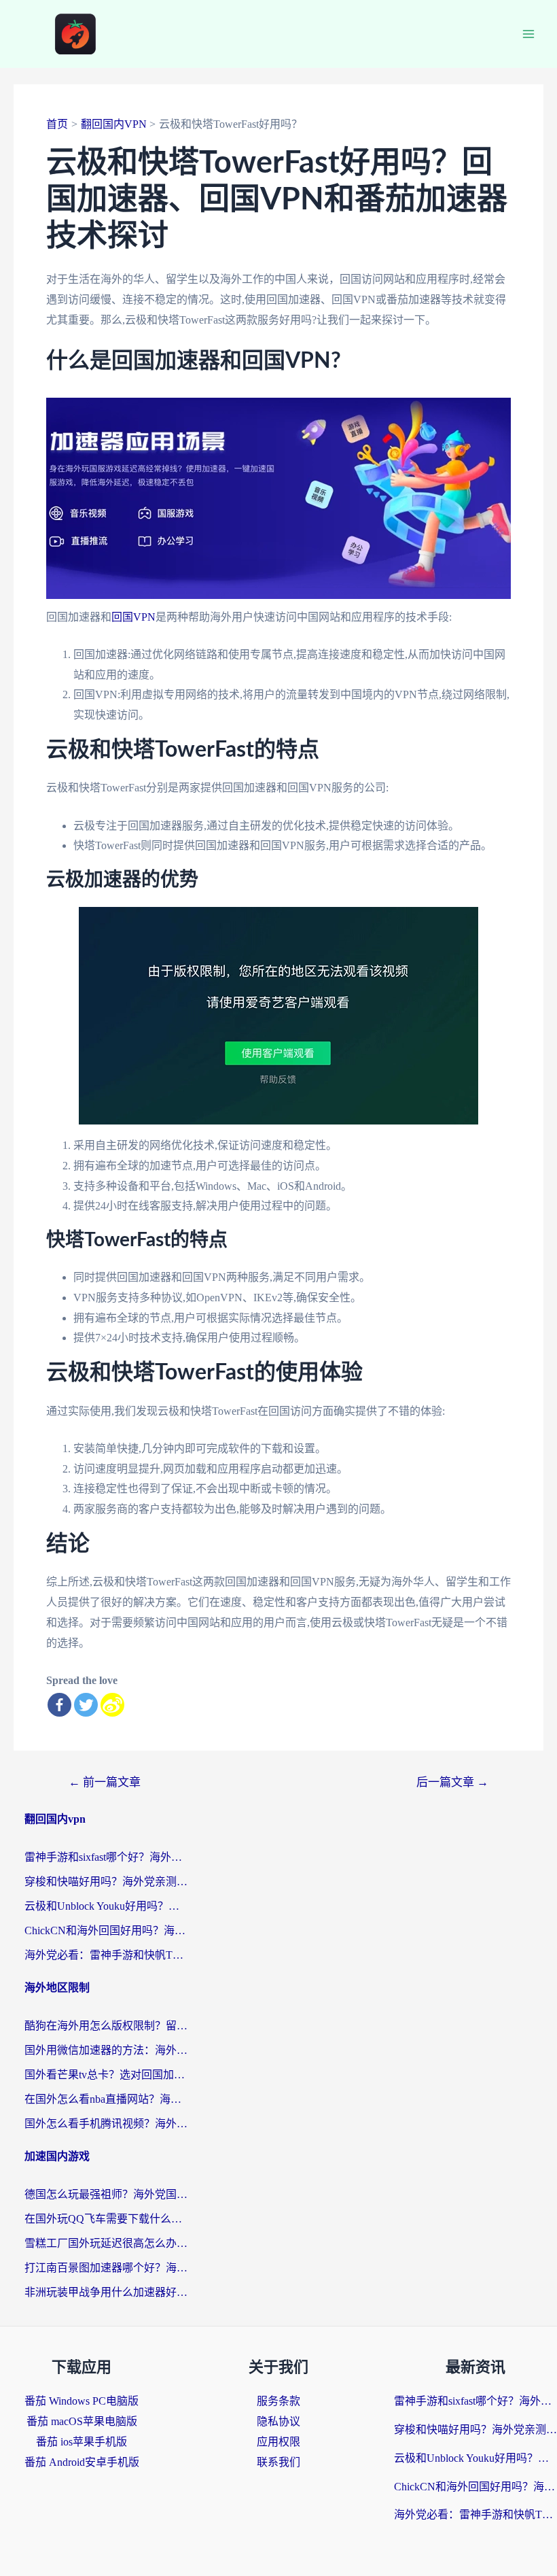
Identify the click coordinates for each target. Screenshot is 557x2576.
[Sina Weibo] (112, 1705)
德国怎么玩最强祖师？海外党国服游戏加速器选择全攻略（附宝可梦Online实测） (106, 2194)
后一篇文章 (452, 1782)
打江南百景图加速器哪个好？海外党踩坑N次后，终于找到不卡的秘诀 (106, 2268)
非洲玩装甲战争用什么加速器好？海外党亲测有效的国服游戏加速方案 (106, 2292)
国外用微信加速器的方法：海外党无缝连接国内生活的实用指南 (106, 2050)
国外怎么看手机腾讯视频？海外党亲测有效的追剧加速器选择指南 (106, 2124)
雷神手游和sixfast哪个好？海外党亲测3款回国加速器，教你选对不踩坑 (106, 1857)
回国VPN (133, 617)
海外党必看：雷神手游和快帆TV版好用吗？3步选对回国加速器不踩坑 (106, 1955)
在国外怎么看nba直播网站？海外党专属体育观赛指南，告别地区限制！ (106, 2099)
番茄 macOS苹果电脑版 (82, 2421)
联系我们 (278, 2462)
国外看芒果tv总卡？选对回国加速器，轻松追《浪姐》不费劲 (106, 2075)
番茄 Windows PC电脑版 (82, 2401)
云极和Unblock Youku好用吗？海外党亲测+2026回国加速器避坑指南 (106, 1906)
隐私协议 (278, 2421)
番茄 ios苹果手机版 (82, 2442)
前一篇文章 (105, 1782)
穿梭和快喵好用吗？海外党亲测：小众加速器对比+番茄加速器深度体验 (106, 1882)
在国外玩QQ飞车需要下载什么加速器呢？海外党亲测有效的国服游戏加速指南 (106, 2219)
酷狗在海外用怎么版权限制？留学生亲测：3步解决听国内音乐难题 (106, 2026)
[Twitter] (86, 1705)
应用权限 (278, 2442)
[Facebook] (59, 1705)
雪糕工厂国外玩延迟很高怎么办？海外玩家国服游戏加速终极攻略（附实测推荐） (106, 2243)
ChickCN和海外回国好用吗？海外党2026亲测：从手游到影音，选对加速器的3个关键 (106, 1930)
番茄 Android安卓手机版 (82, 2462)
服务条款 (278, 2401)
